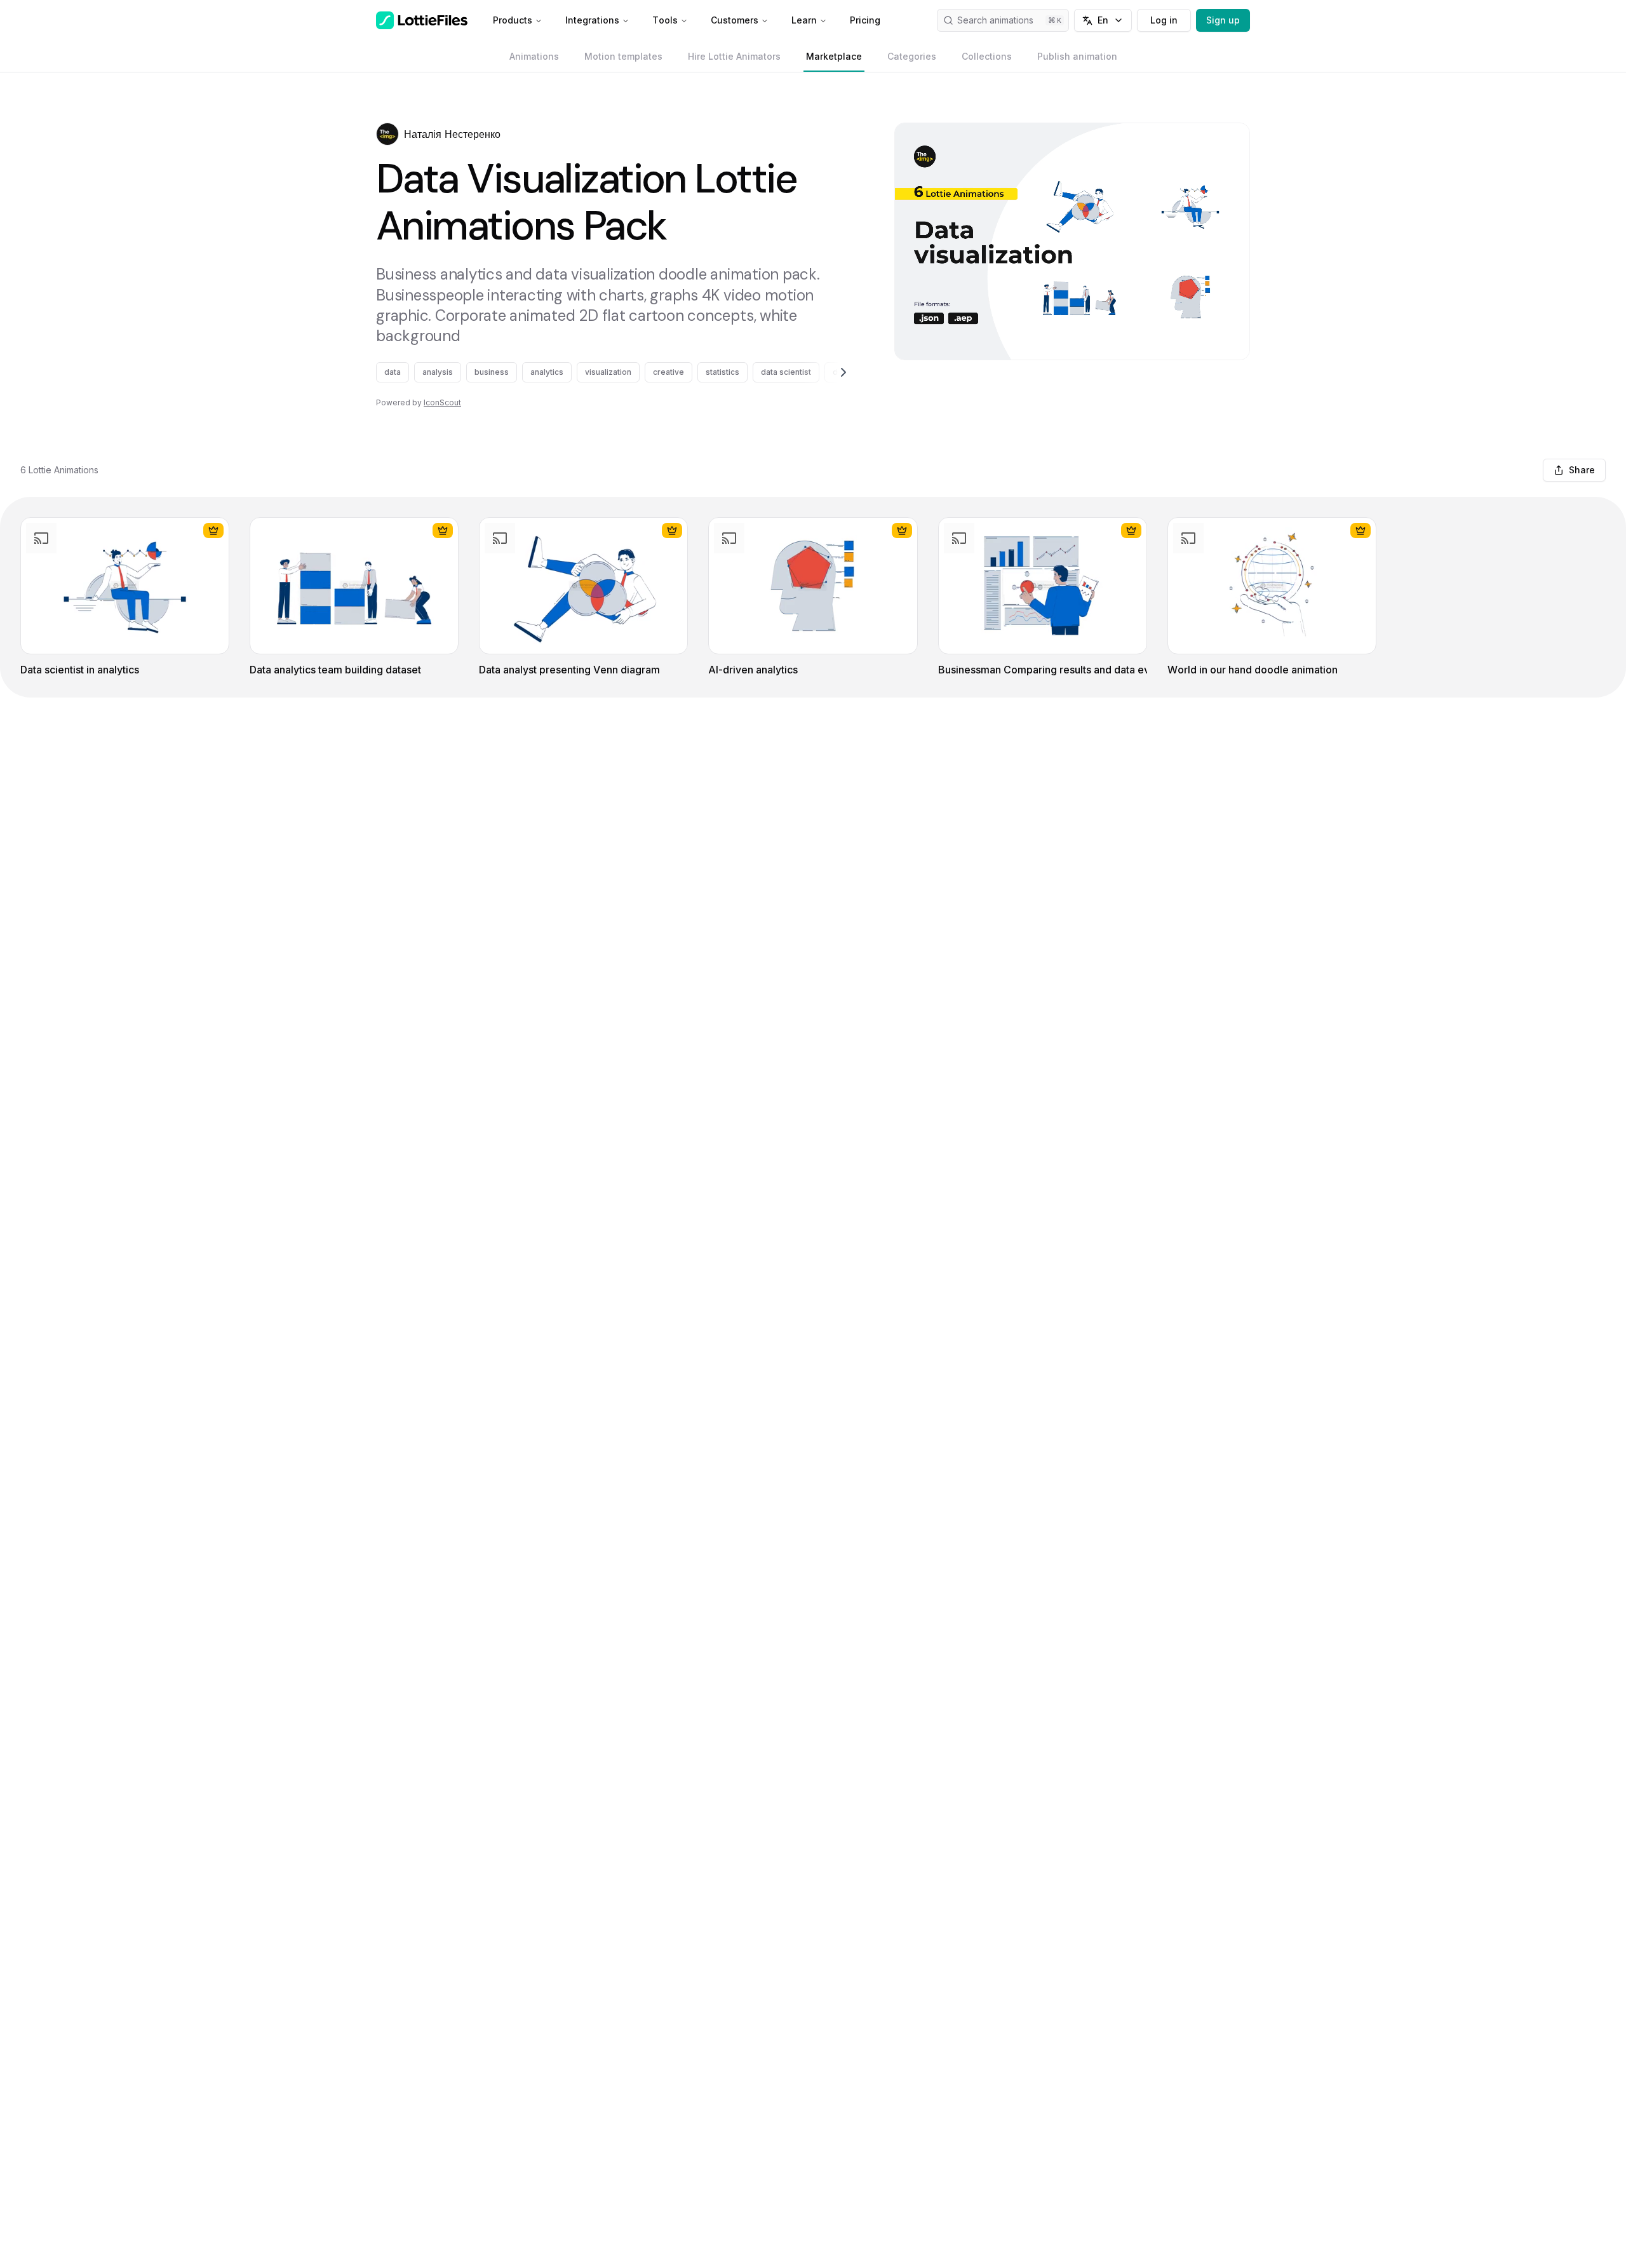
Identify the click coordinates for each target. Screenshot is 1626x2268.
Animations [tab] (534, 56)
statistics (722, 372)
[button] (387, 134)
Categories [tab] (912, 56)
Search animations (995, 20)
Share (1582, 470)
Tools (665, 20)
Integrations (592, 20)
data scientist (786, 372)
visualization (608, 372)
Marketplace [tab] (834, 56)
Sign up (1223, 20)
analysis (438, 372)
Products (513, 20)
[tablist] (813, 57)
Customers (735, 20)
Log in (1164, 20)
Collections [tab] (987, 56)
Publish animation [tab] (1077, 56)
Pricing (865, 20)
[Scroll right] (828, 372)
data (393, 372)
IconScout (442, 402)
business (492, 372)
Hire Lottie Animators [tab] (734, 56)
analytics (547, 372)
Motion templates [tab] (623, 56)
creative (669, 372)
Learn (804, 20)
